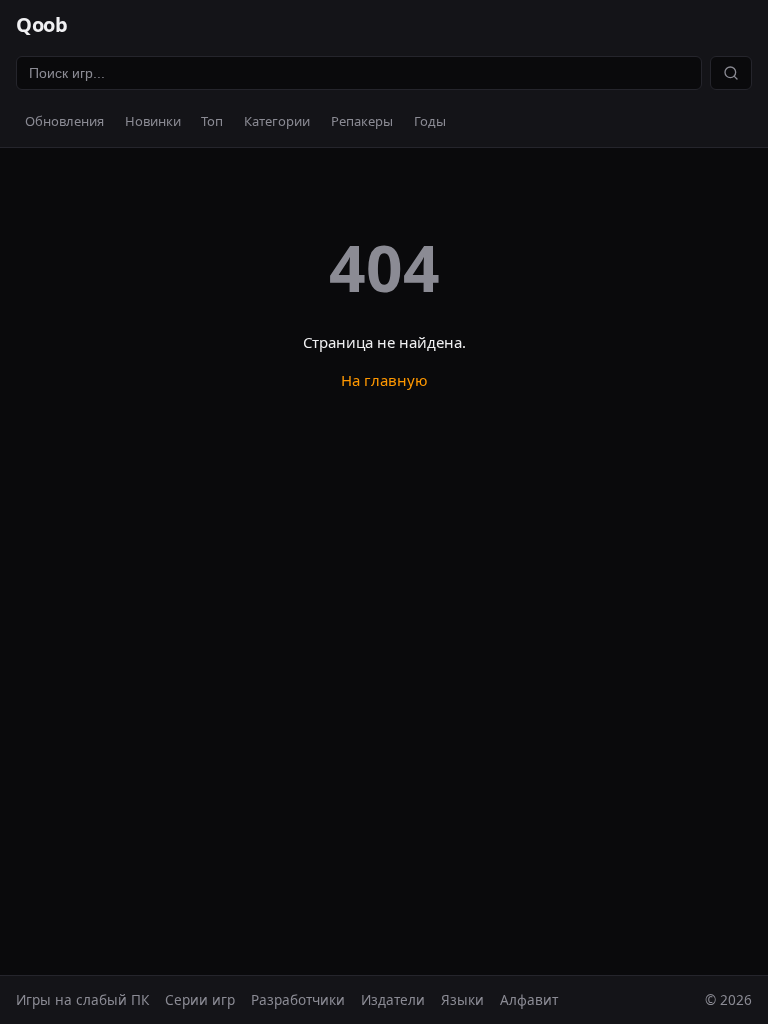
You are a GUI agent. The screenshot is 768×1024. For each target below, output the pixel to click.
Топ (212, 121)
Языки (462, 999)
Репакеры (362, 121)
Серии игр (200, 999)
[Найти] (731, 73)
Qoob (41, 24)
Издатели (393, 999)
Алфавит (529, 999)
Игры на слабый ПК (82, 999)
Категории (277, 121)
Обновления (64, 121)
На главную (384, 380)
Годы (430, 121)
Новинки (153, 121)
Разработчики (298, 999)
